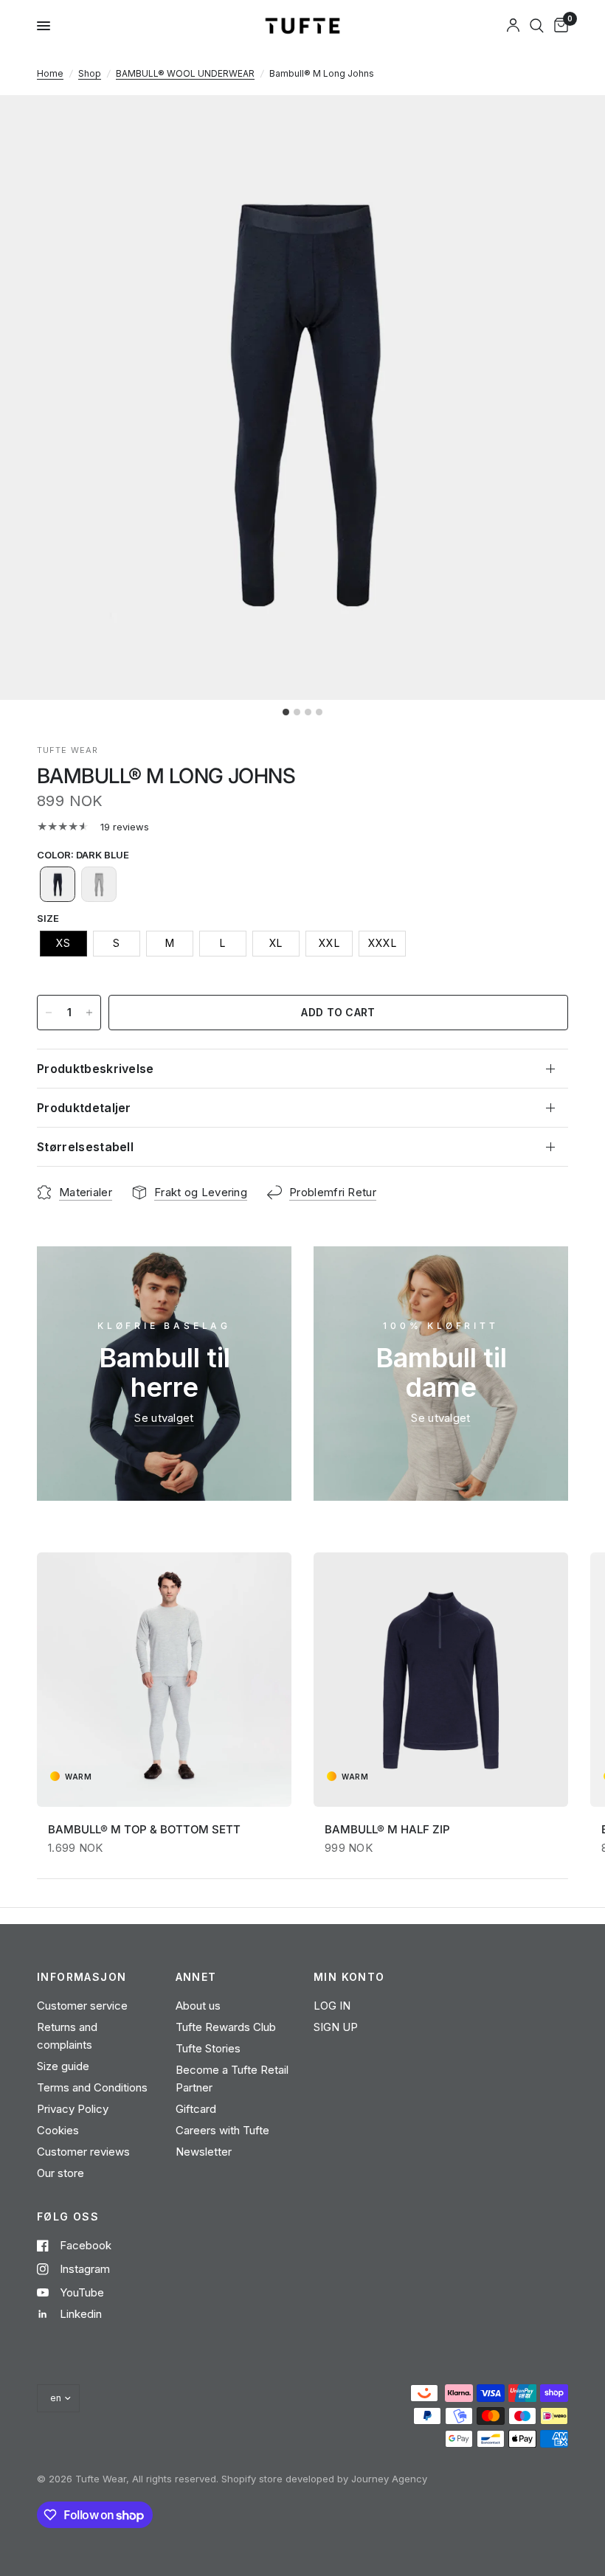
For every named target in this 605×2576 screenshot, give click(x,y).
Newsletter (204, 2152)
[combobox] (537, 26)
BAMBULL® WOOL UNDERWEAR (185, 73)
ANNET (196, 1977)
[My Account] (513, 26)
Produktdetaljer (84, 1108)
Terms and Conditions (92, 2087)
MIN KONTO (349, 1977)
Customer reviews (83, 2152)
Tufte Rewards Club (226, 2027)
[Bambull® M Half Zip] (441, 1680)
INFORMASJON (82, 1977)
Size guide (63, 2066)
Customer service (82, 2006)
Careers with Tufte (222, 2130)
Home (50, 73)
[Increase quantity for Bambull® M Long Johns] (89, 1013)
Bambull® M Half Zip (387, 1829)
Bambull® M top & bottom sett (144, 1829)
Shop (90, 73)
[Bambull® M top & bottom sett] (164, 1680)
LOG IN (332, 2006)
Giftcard (196, 2109)
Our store (60, 2173)
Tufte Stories (208, 2048)
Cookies (58, 2130)
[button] (58, 884)
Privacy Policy (73, 2109)
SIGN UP (336, 2027)
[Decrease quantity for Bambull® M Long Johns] (49, 1013)
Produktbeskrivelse (96, 1069)
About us (198, 2006)
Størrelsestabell (85, 1147)
